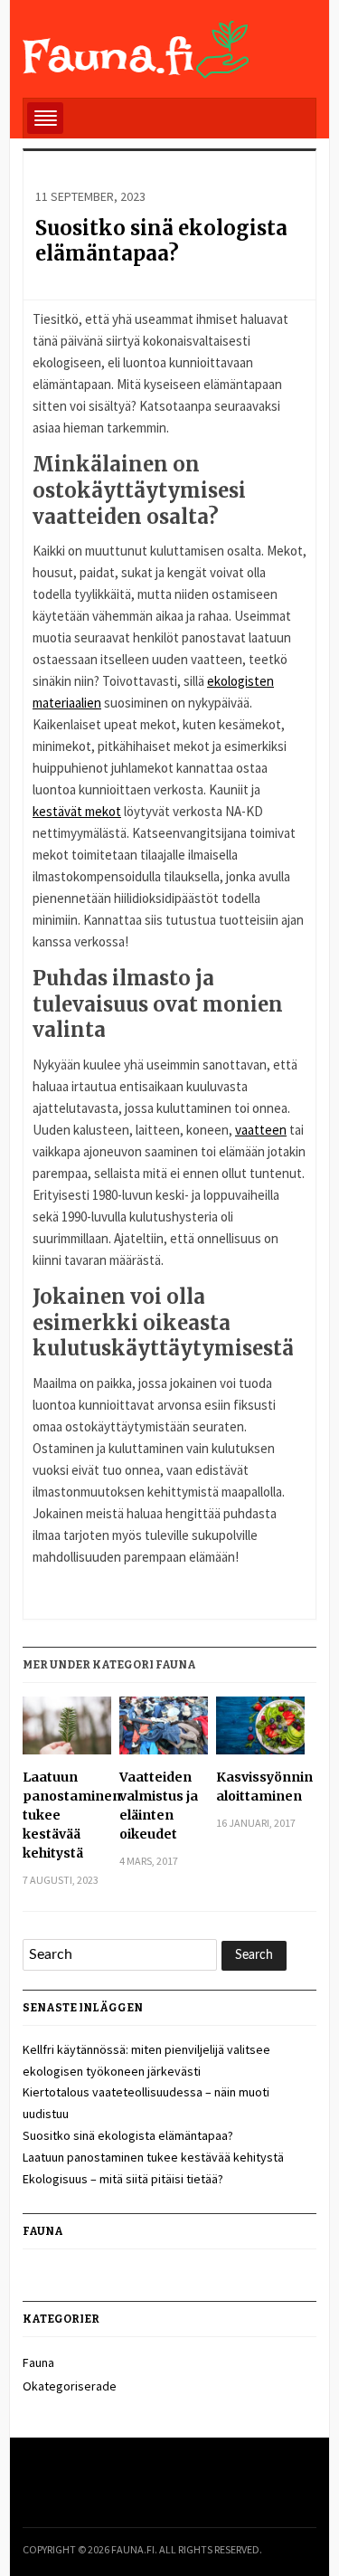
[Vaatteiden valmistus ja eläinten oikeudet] (163, 1732)
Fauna (38, 2362)
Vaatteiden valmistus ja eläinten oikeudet (159, 1806)
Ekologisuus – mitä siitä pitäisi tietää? (123, 2179)
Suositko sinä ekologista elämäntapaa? (161, 241)
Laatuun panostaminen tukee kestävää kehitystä (66, 1815)
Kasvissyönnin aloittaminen (260, 1787)
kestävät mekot (77, 811)
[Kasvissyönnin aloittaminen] (260, 1732)
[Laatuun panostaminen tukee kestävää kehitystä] (66, 1732)
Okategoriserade (70, 2386)
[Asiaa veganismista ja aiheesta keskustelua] (137, 46)
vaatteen (261, 1130)
